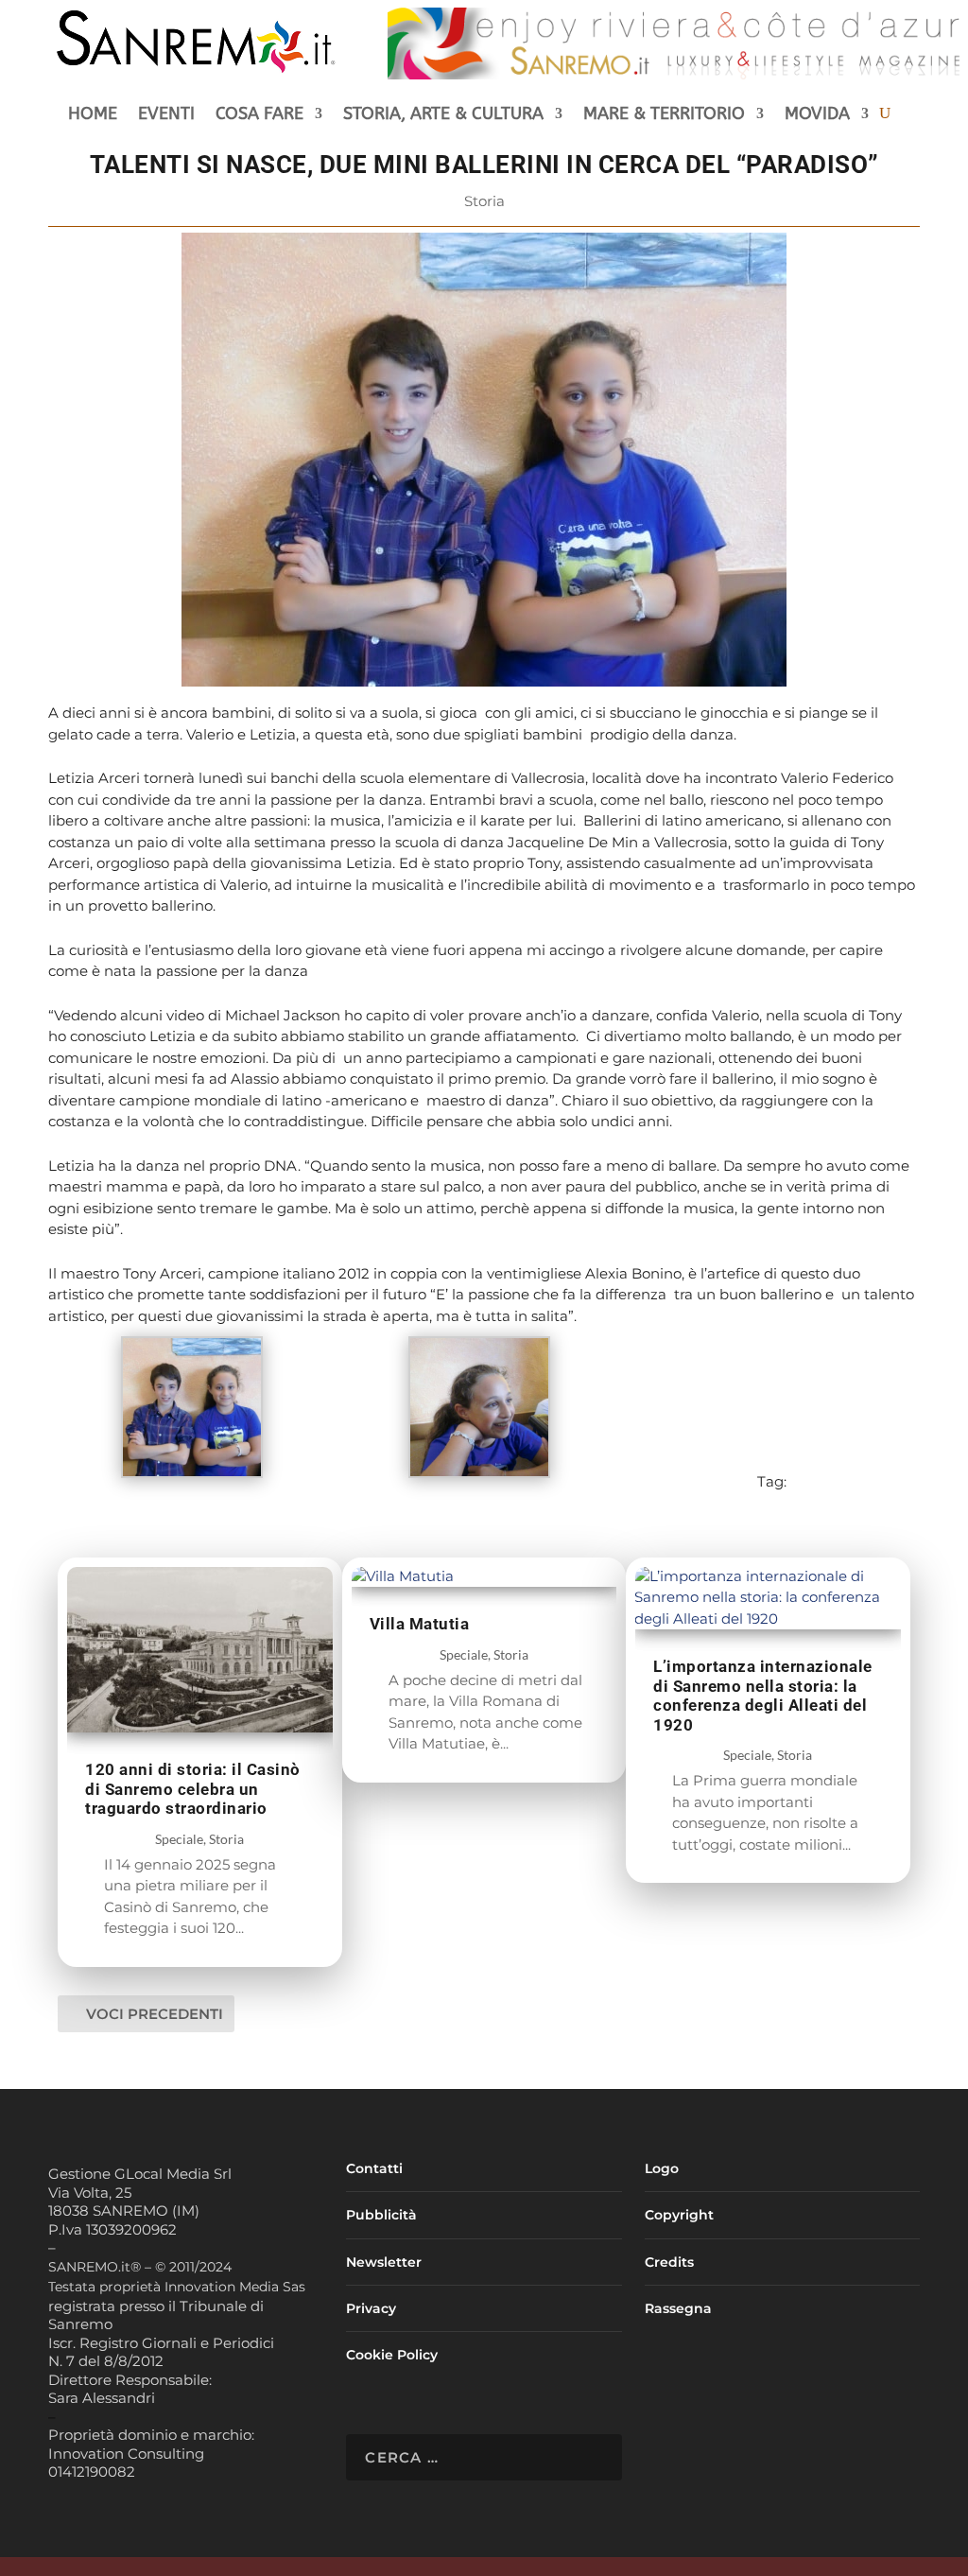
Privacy (371, 2308)
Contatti (374, 2168)
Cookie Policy (392, 2355)
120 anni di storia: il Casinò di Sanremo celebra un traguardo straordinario (193, 1789)
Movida (817, 115)
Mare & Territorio (664, 115)
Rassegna (678, 2308)
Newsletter (384, 2262)
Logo (662, 2168)
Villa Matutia (420, 1624)
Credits (669, 2262)
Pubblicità (381, 2215)
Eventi (166, 115)
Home (93, 115)
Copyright (679, 2215)
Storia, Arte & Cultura (443, 115)
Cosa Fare (259, 115)
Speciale (179, 1839)
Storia (484, 201)
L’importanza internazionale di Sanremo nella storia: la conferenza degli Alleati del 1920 (763, 1696)
